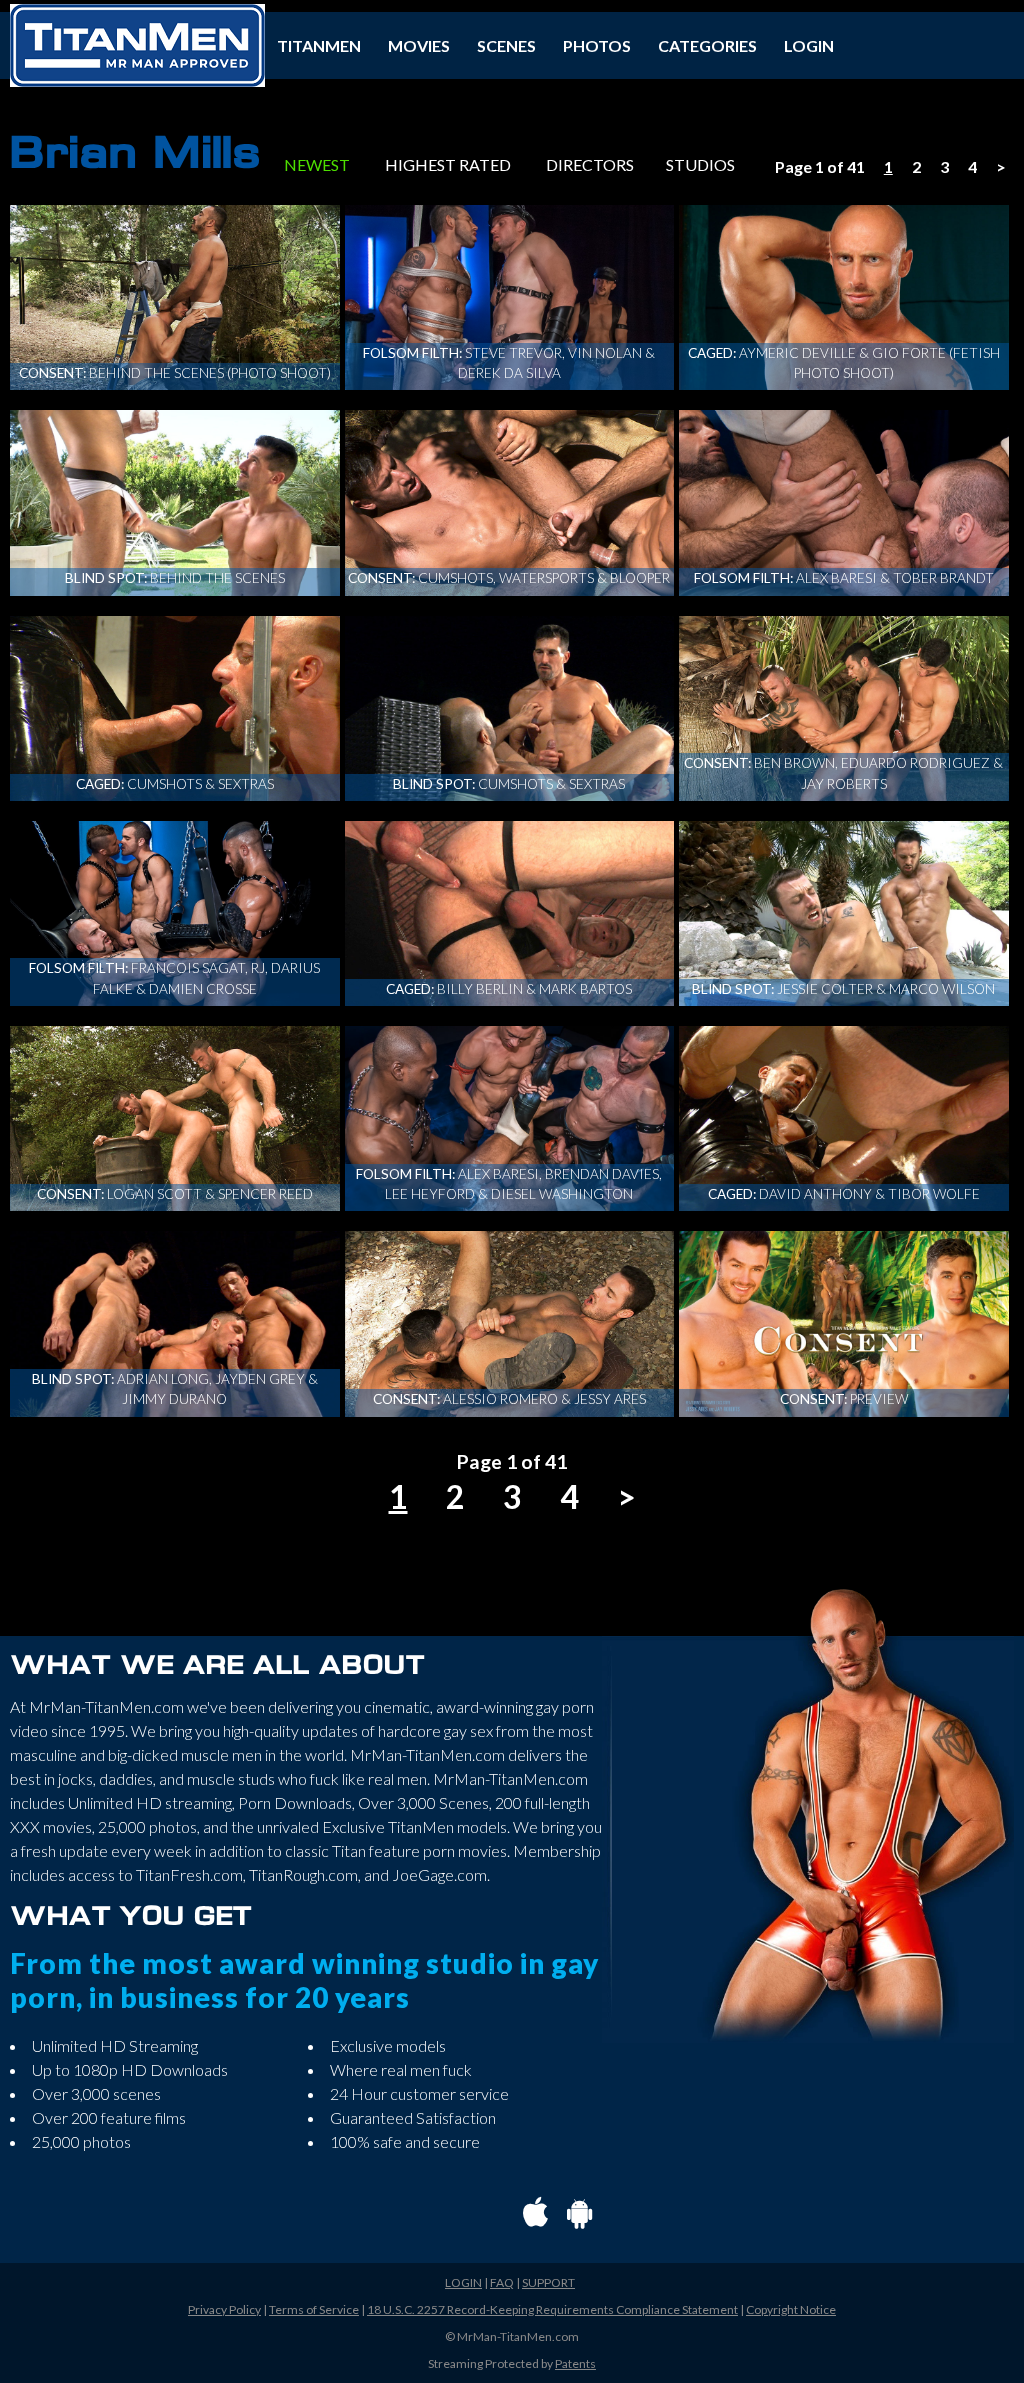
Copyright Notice (791, 2309)
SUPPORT (548, 2282)
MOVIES (419, 45)
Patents (575, 2363)
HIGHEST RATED (448, 164)
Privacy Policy (224, 2309)
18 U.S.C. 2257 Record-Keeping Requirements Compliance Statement (552, 2309)
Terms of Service (314, 2309)
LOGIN (809, 45)
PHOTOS (597, 45)
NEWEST (317, 164)
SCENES (506, 45)
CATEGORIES (707, 45)
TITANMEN (319, 45)
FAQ (502, 2282)
